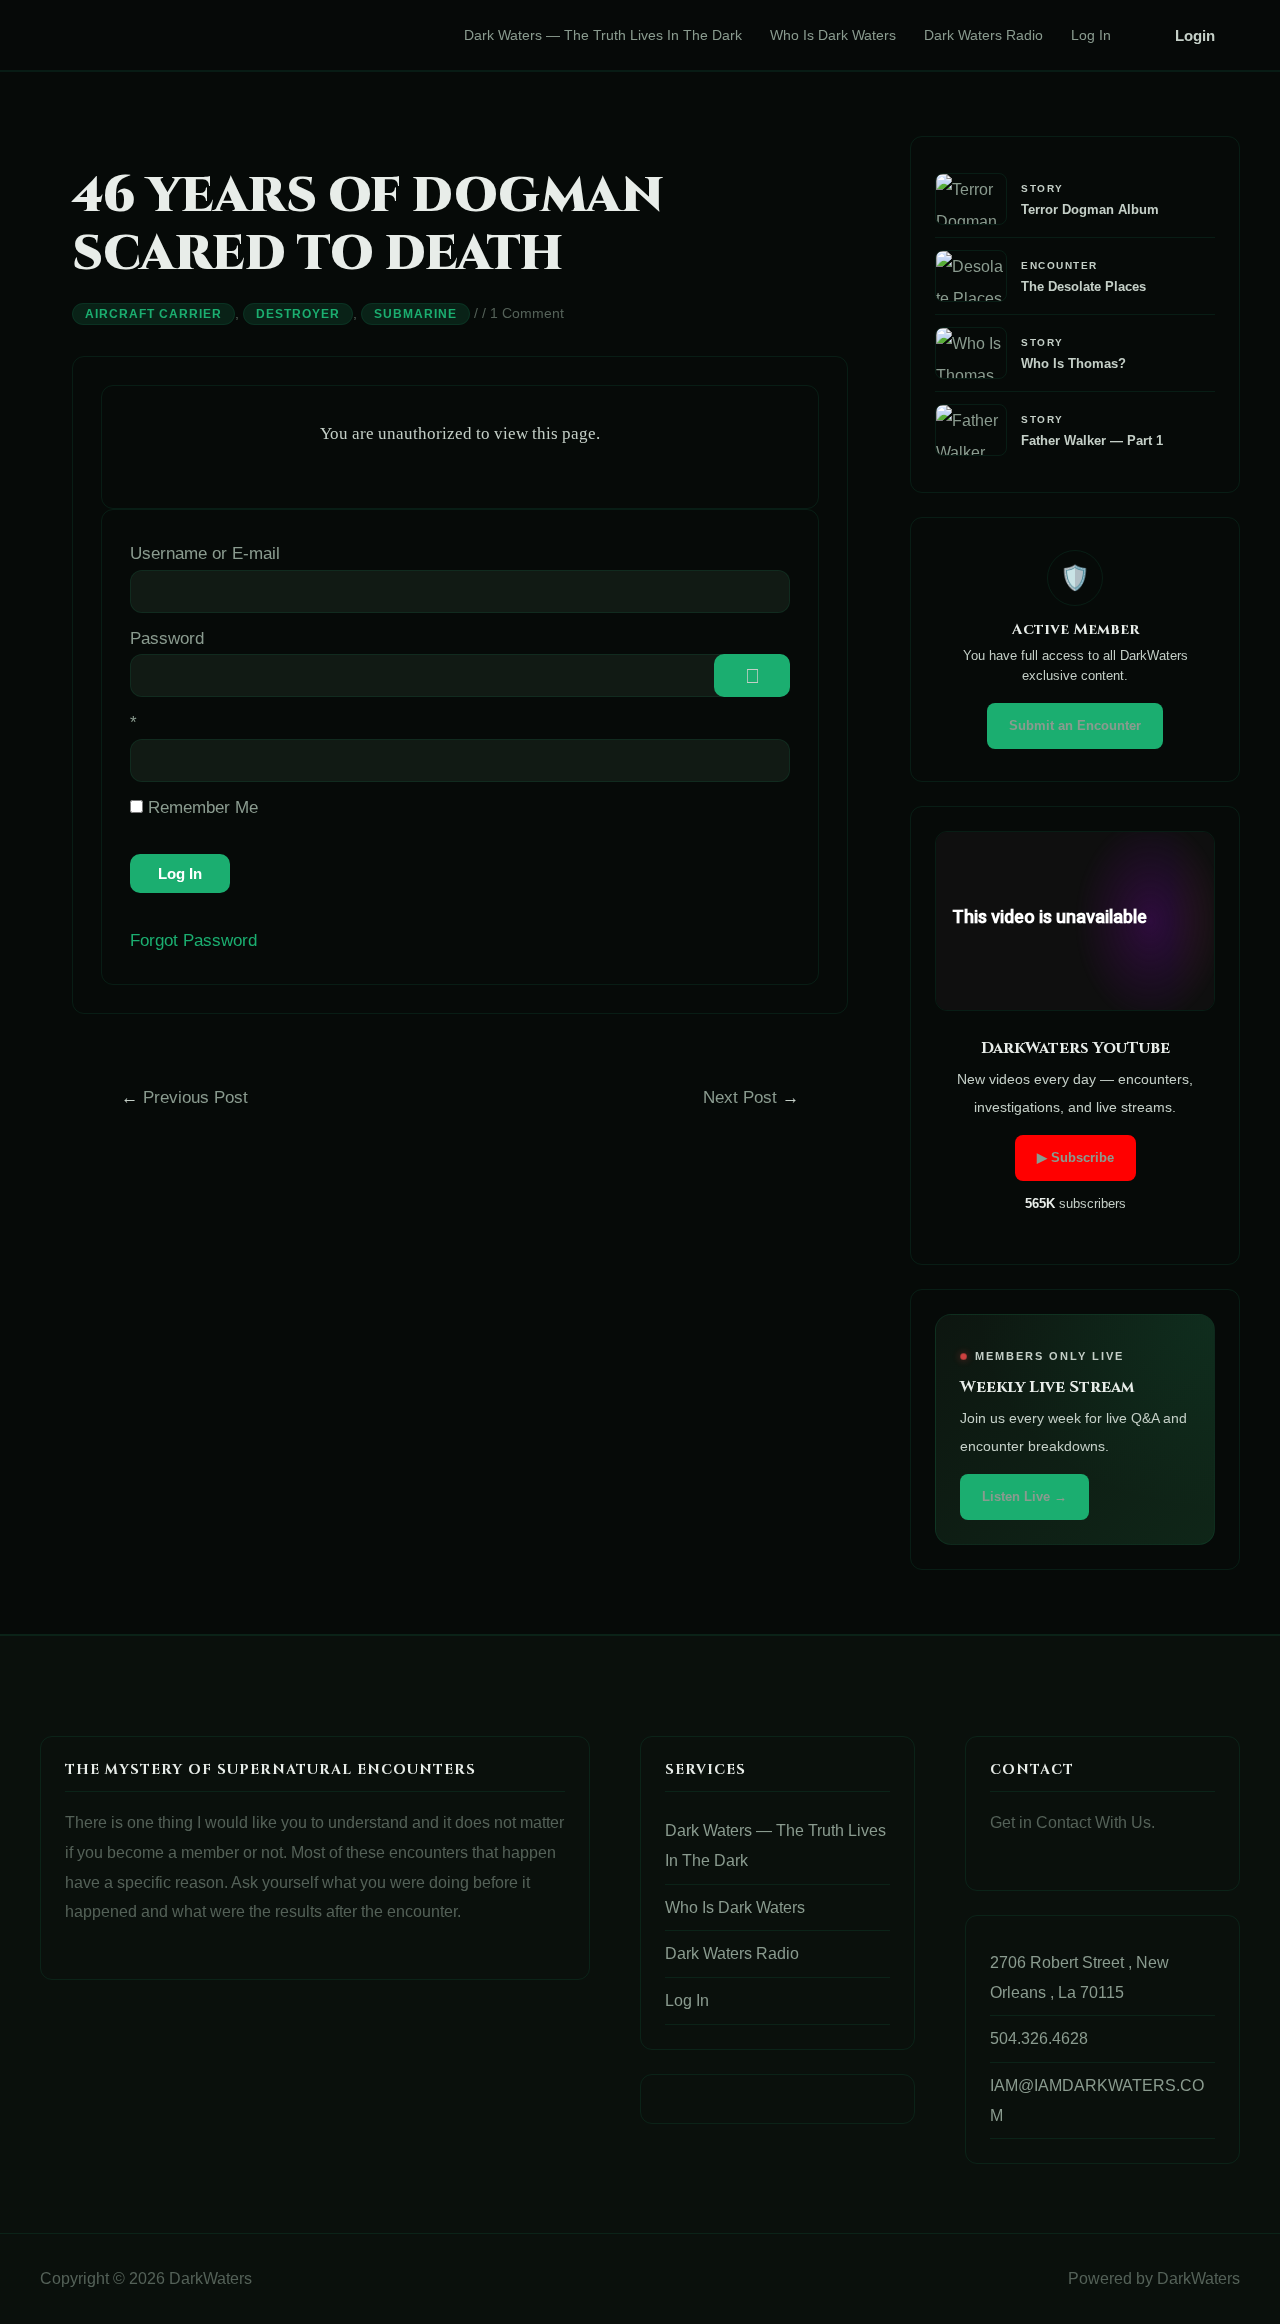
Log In (1091, 35)
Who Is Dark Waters (833, 35)
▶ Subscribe (1075, 1157)
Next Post (751, 1097)
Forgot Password (193, 940)
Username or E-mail (205, 553)
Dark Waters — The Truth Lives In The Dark (603, 35)
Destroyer (298, 314)
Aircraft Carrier (153, 314)
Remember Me (200, 807)
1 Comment (527, 313)
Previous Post (184, 1097)
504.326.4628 (1039, 2038)
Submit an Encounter (1075, 725)
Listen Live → (1024, 1496)
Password (167, 638)
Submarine (415, 314)
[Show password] (752, 675)
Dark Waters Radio (983, 35)
